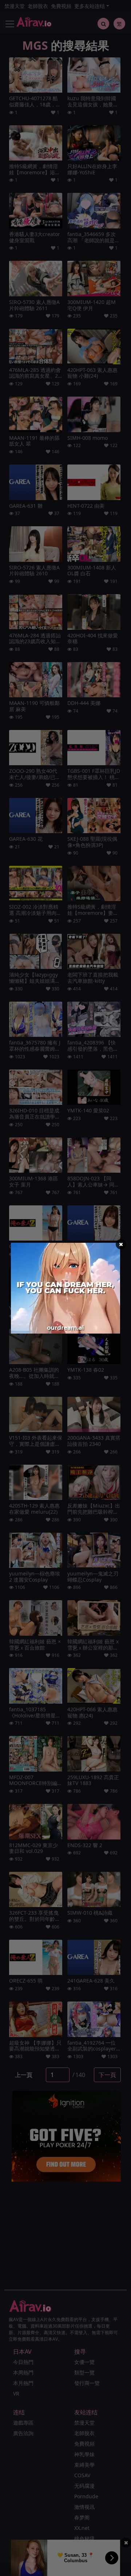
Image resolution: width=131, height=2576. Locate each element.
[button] (121, 1244)
